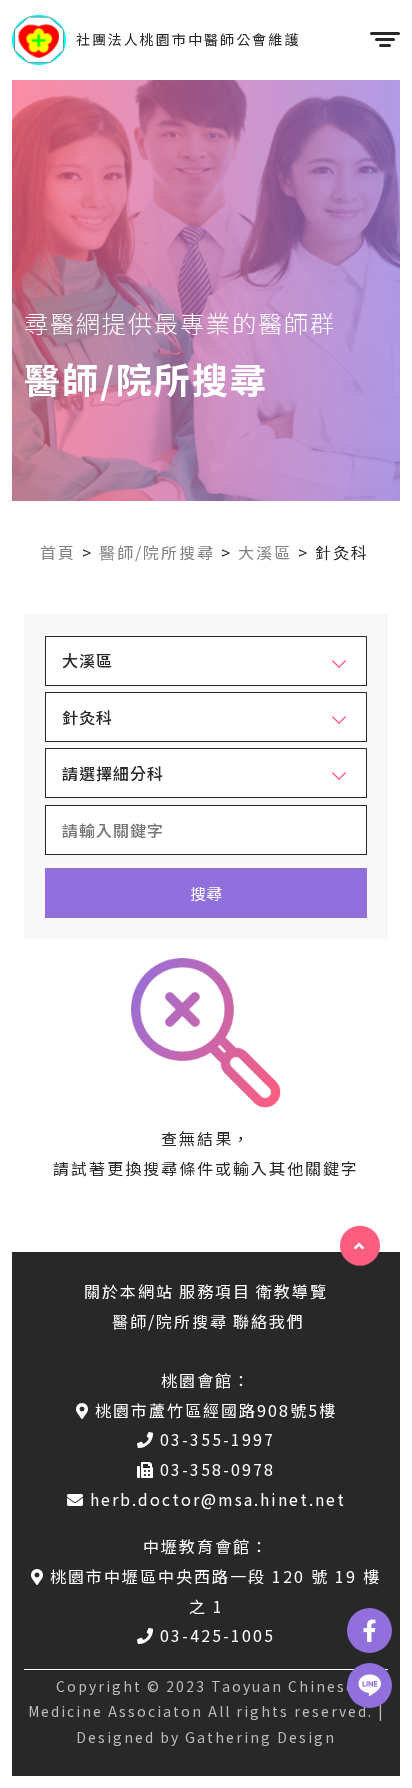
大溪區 (265, 552)
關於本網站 (129, 1291)
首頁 (58, 552)
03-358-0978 (217, 1469)
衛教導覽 (292, 1291)
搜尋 (206, 893)
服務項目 (215, 1291)
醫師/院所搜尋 (157, 552)
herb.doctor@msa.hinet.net (218, 1499)
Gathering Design (260, 1737)
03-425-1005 (217, 1635)
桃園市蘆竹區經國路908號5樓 (216, 1410)
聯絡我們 (269, 1321)
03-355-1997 (217, 1439)
